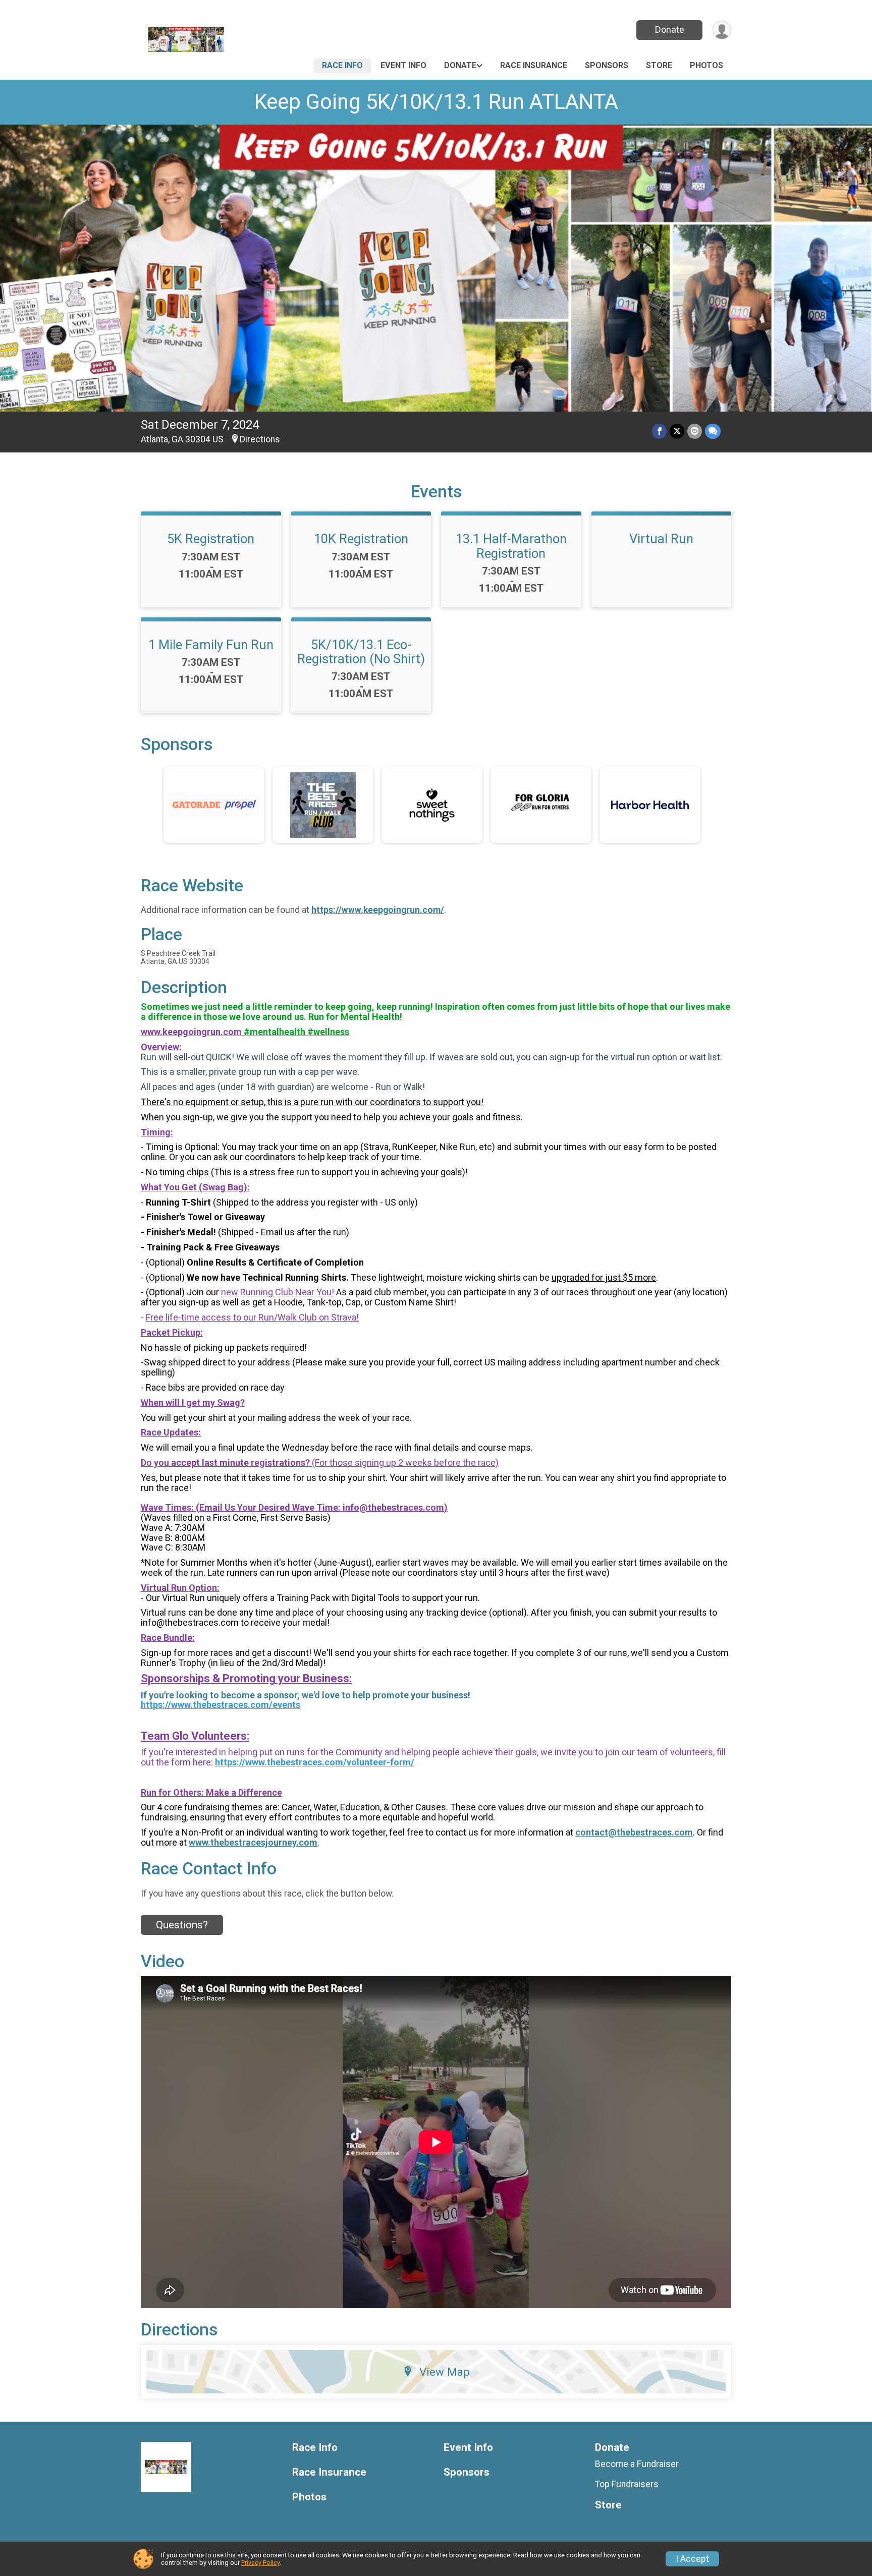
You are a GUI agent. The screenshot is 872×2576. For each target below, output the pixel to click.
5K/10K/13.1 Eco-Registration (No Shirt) (361, 652)
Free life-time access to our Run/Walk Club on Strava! (252, 1317)
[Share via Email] (695, 431)
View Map (445, 2372)
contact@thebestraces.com (634, 1832)
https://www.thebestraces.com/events (221, 1705)
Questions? (182, 1925)
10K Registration (361, 539)
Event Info (403, 65)
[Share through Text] (713, 431)
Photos (706, 65)
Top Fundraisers (627, 2484)
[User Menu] (722, 30)
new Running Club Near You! (278, 1292)
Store (659, 65)
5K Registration (211, 539)
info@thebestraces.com (393, 1507)
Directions (260, 439)
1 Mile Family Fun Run (211, 645)
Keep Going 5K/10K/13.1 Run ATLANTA (436, 102)
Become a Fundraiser (637, 2464)
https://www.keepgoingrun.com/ (378, 910)
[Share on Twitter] (677, 431)
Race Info (342, 65)
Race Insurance (534, 65)
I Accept (692, 2559)
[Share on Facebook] (659, 431)
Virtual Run (661, 539)
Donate (670, 30)
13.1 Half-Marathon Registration (511, 546)
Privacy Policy (260, 2563)
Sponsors (607, 65)
